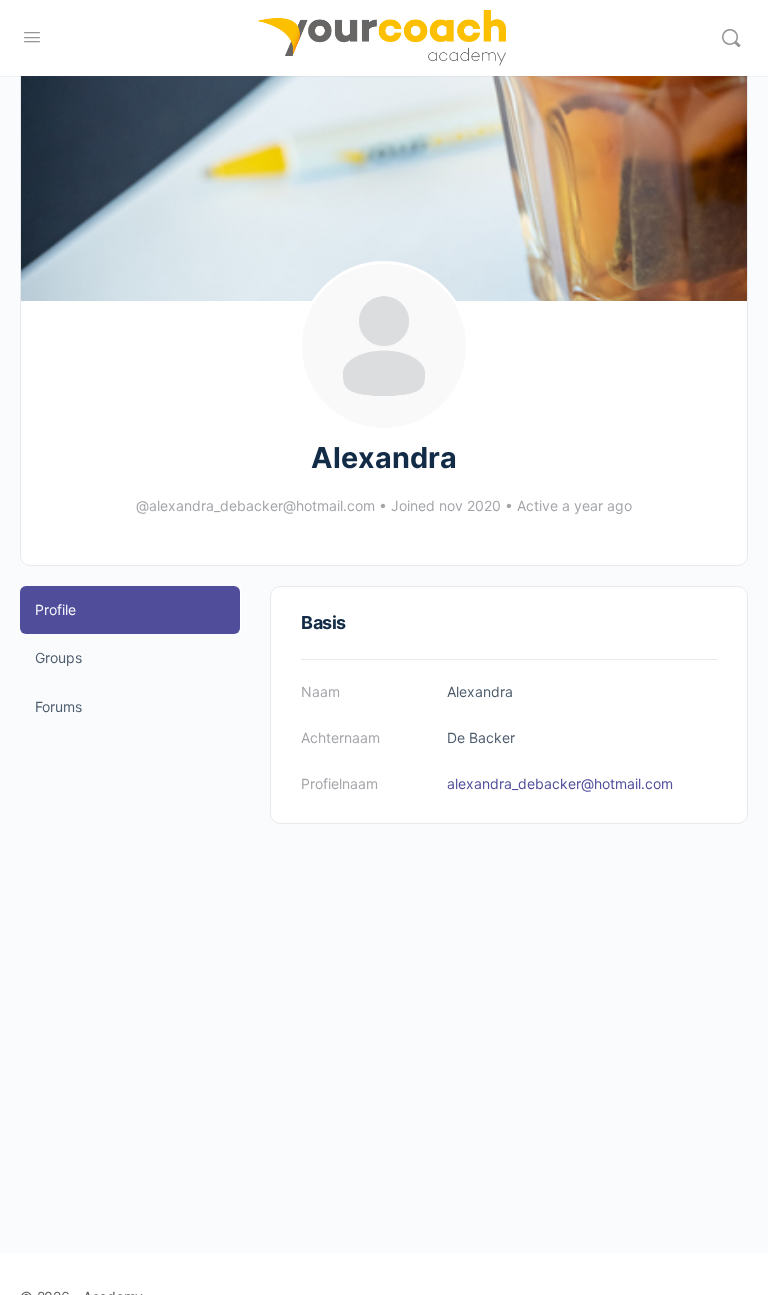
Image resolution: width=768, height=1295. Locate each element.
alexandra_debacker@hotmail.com (560, 783)
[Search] (731, 38)
